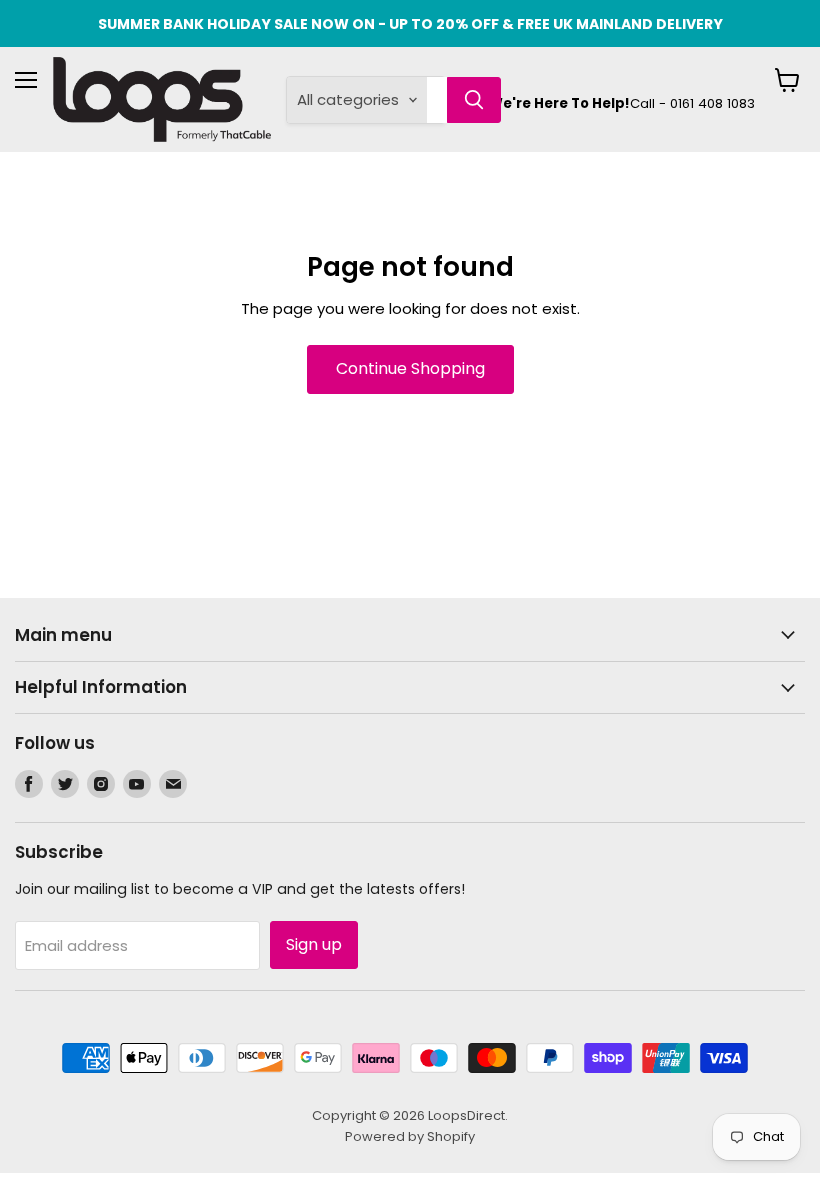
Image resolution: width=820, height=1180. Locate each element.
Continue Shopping (410, 368)
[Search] (474, 100)
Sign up (314, 944)
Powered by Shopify (410, 1136)
